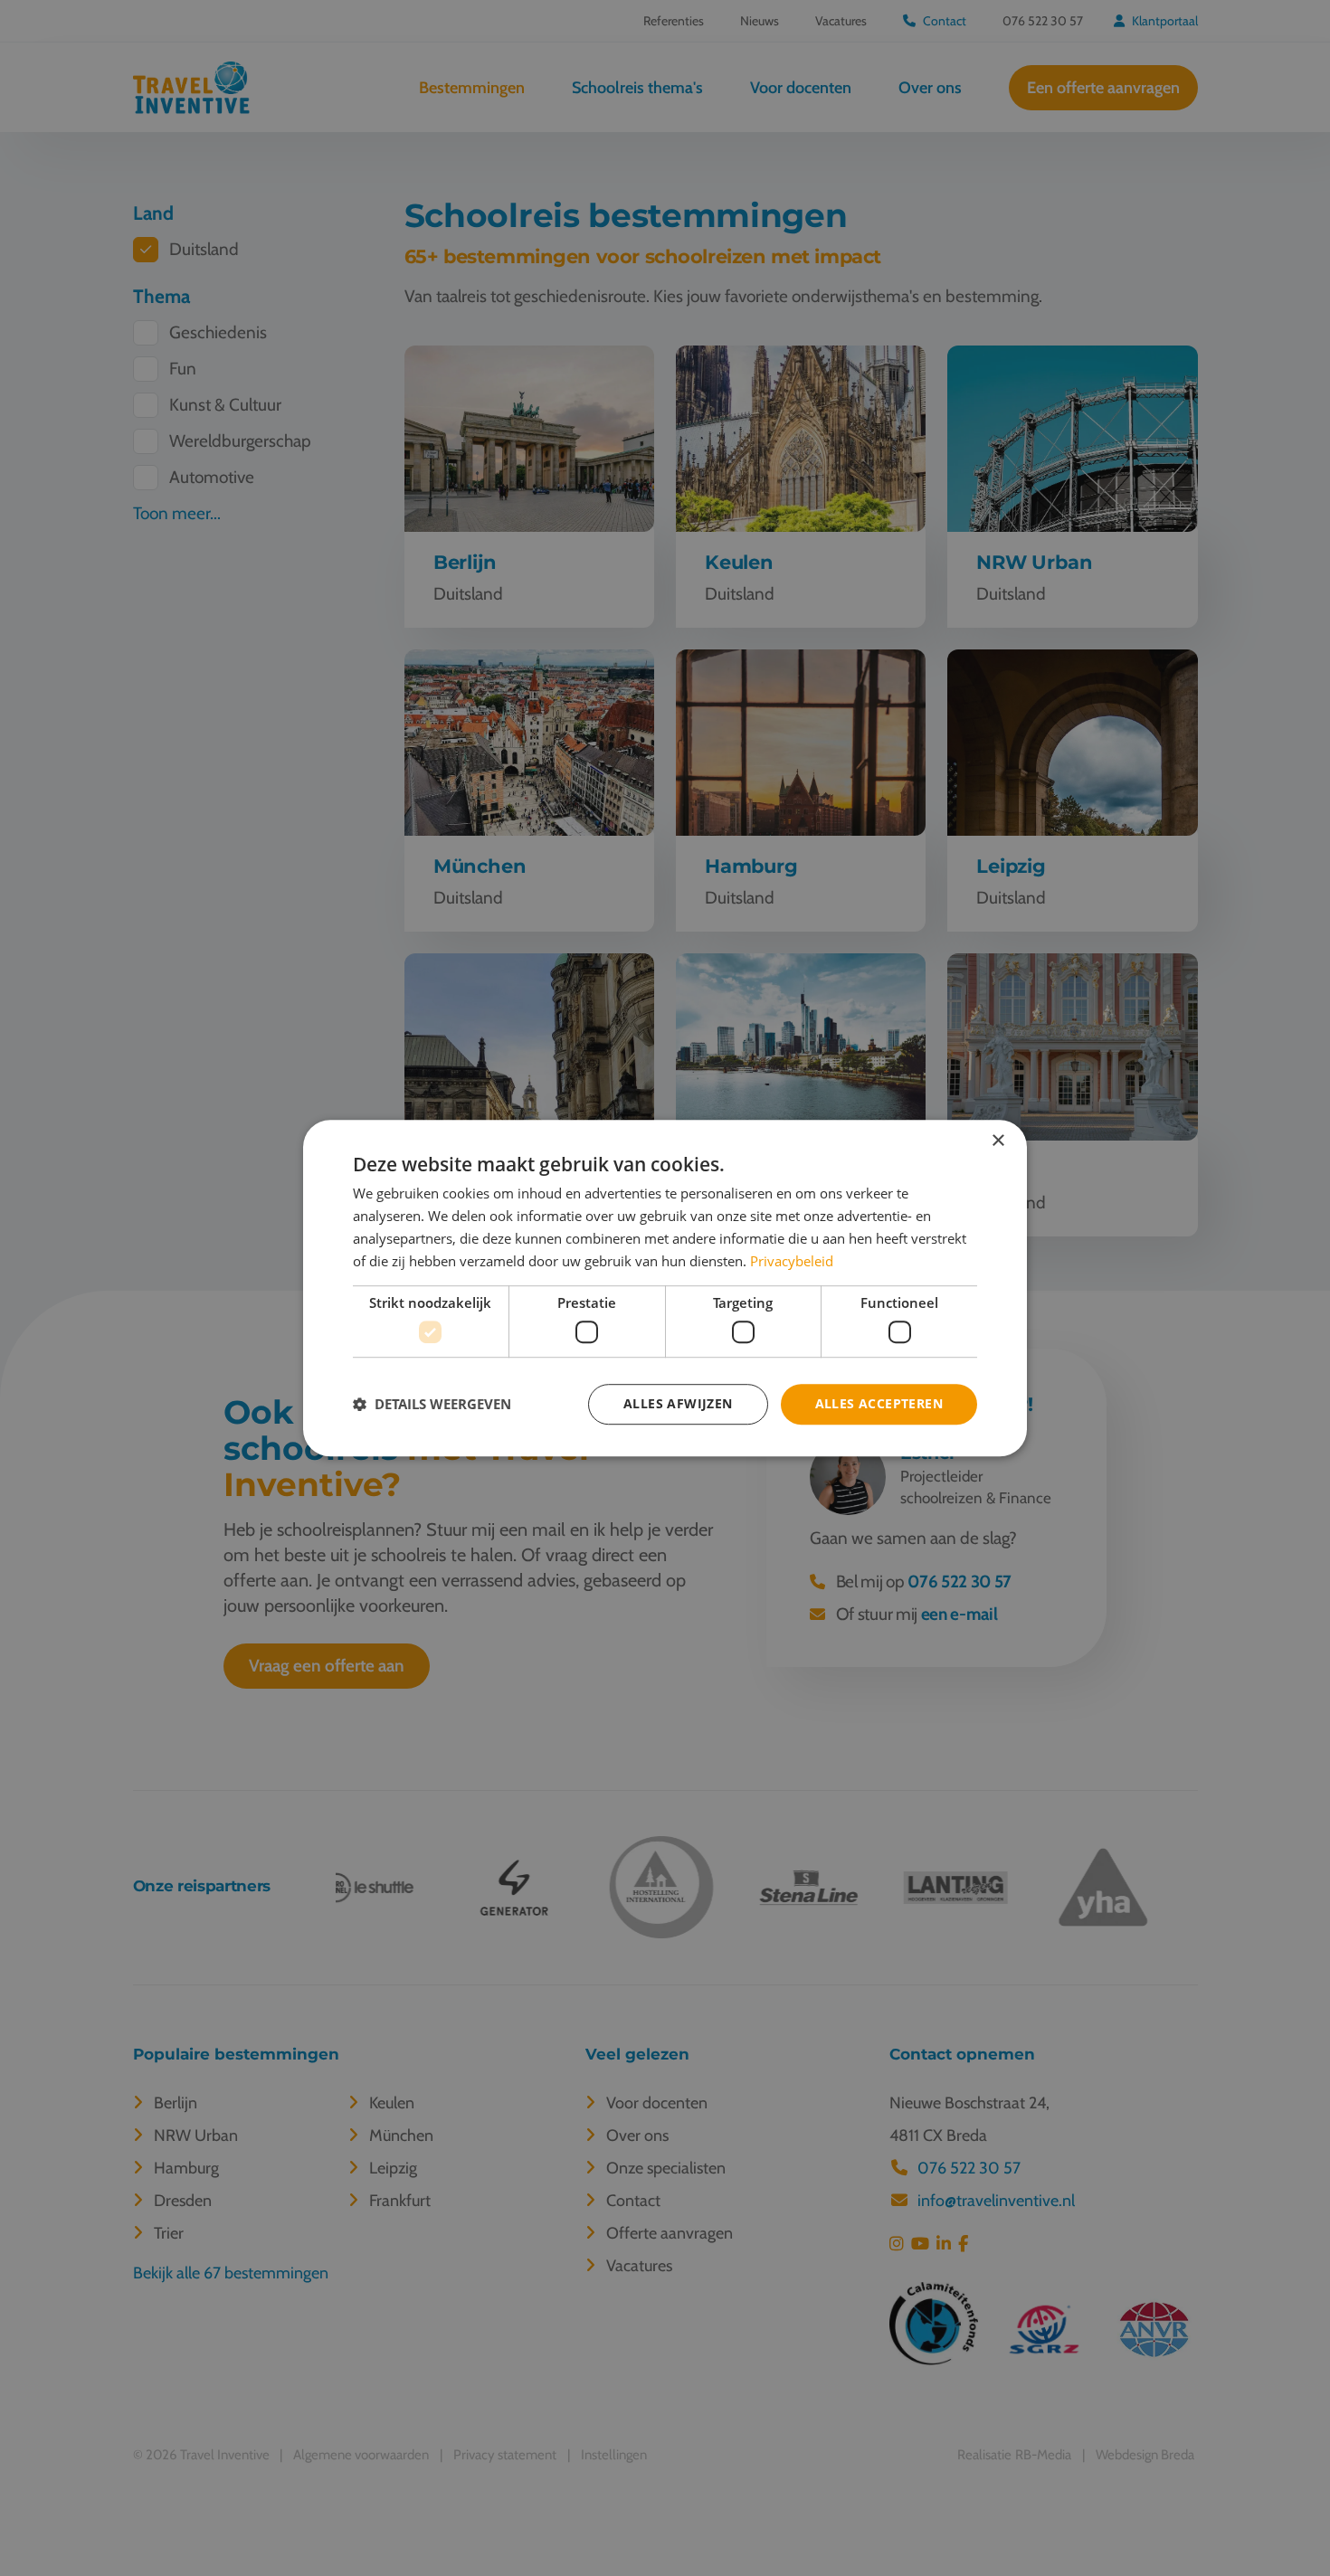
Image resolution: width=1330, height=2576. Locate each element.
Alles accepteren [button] (879, 1403)
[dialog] (665, 1288)
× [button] (997, 1141)
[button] (432, 1404)
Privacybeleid (792, 1261)
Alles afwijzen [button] (678, 1403)
